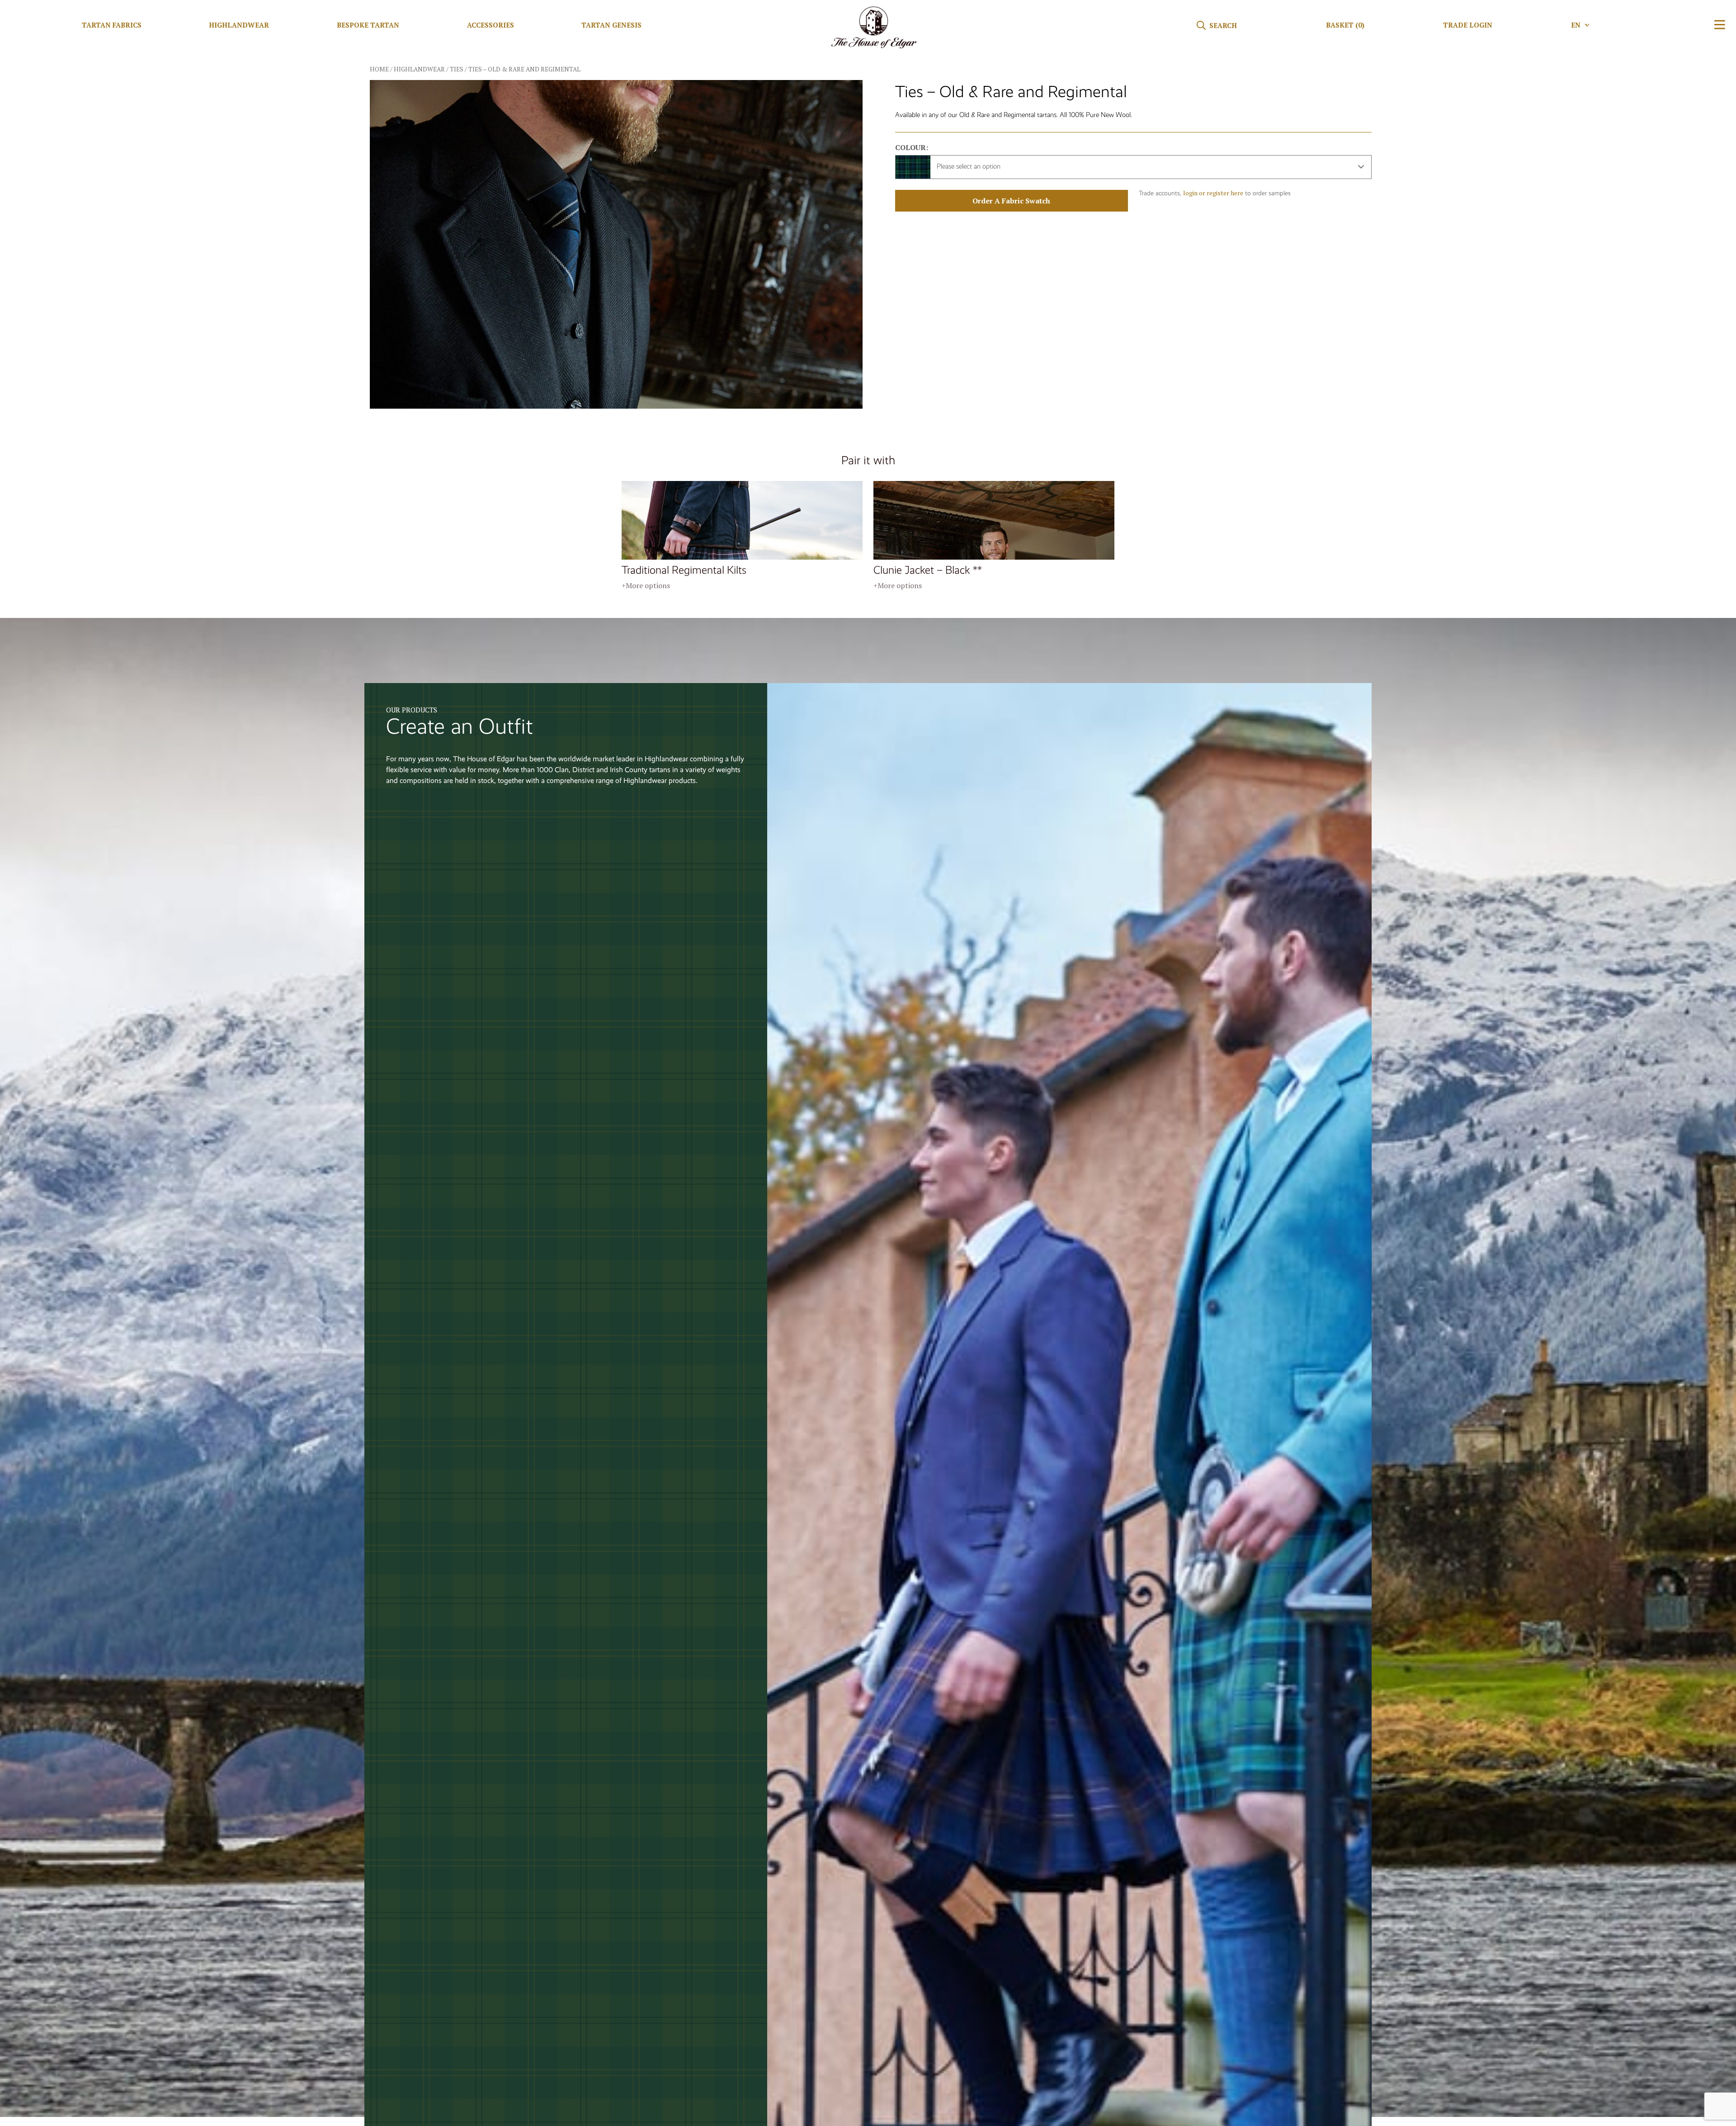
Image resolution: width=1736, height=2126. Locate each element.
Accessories (491, 25)
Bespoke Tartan (368, 25)
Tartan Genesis (611, 25)
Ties (457, 69)
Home (379, 69)
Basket (1345, 25)
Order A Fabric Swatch (1011, 201)
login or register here (1213, 193)
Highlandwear (239, 25)
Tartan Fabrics (112, 25)
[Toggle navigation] (1720, 25)
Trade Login (1468, 25)
